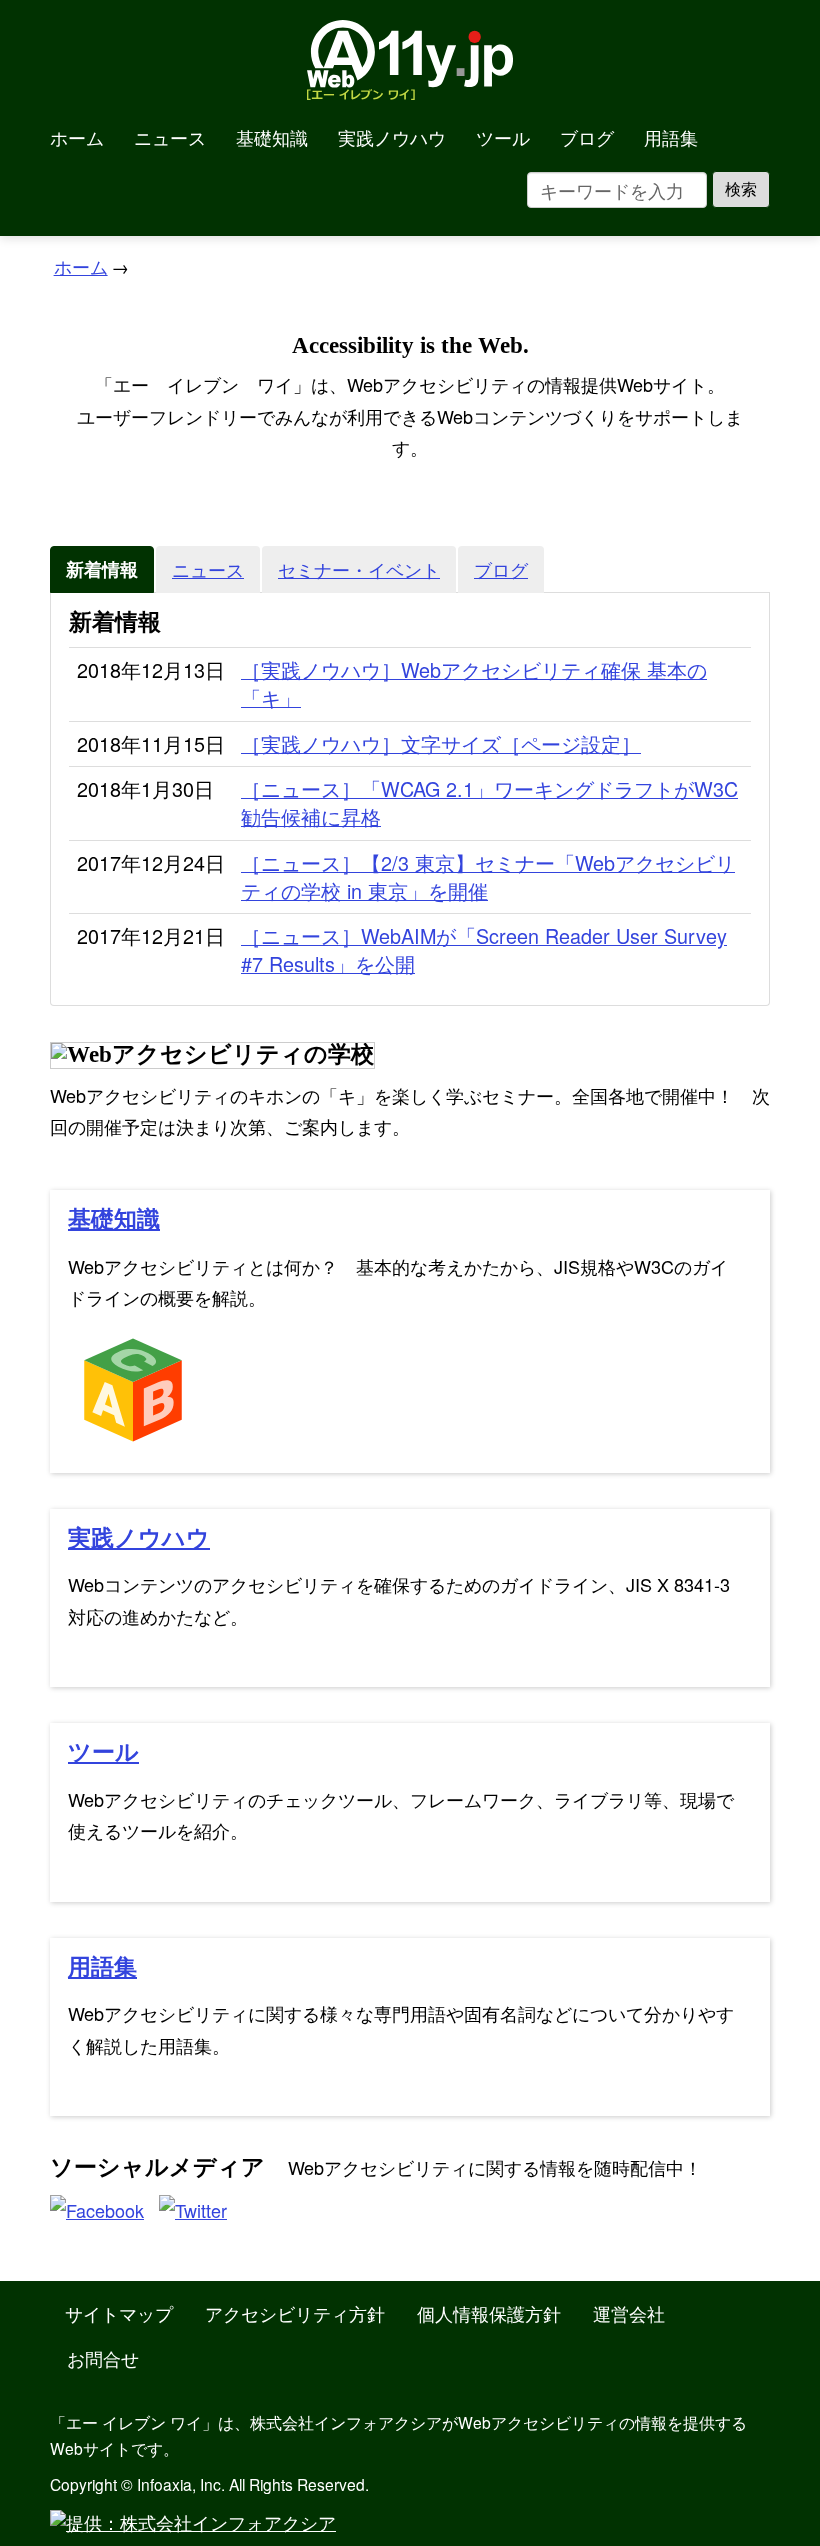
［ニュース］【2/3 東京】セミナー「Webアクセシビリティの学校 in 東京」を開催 (488, 877)
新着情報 (102, 569)
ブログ (587, 137)
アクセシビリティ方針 (295, 2313)
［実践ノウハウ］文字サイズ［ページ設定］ (441, 744)
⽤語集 (102, 1968)
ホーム (77, 137)
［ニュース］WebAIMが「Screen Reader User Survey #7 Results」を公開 (484, 950)
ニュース (170, 137)
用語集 (671, 137)
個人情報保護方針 (489, 2313)
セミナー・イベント (359, 569)
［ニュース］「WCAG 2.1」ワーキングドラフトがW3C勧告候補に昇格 (489, 803)
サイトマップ (119, 2313)
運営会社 (629, 2313)
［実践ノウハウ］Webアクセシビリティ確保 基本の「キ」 (474, 684)
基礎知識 (272, 137)
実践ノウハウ (392, 137)
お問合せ (103, 2358)
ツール (503, 137)
